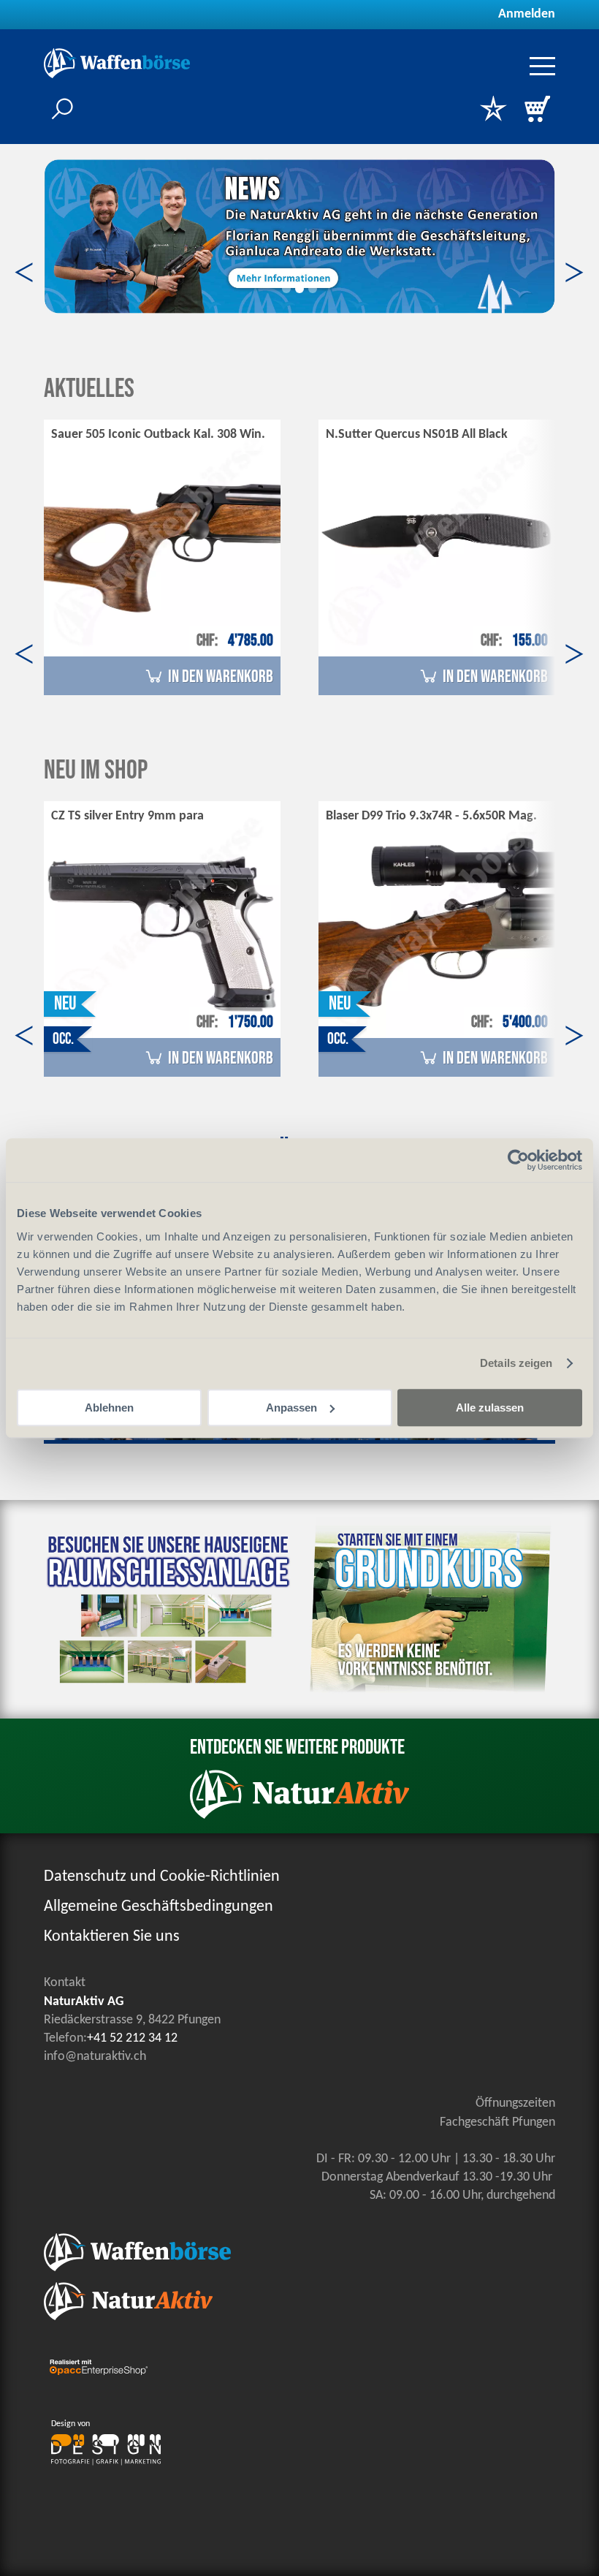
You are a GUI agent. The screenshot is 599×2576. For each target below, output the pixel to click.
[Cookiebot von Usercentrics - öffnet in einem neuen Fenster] (518, 1160)
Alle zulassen (490, 1408)
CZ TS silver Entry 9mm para (127, 816)
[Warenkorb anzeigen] (537, 110)
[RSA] (172, 1690)
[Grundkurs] (427, 1695)
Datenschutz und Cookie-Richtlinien (162, 1877)
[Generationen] (299, 236)
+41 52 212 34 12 (132, 2038)
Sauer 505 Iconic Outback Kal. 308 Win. (158, 435)
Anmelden (527, 14)
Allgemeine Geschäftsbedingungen (159, 1907)
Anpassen (291, 1408)
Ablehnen (109, 1408)
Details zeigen (516, 1363)
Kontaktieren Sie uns (112, 1937)
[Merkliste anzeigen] (493, 110)
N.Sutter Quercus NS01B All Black (417, 435)
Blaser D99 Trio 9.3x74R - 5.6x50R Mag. (431, 816)
